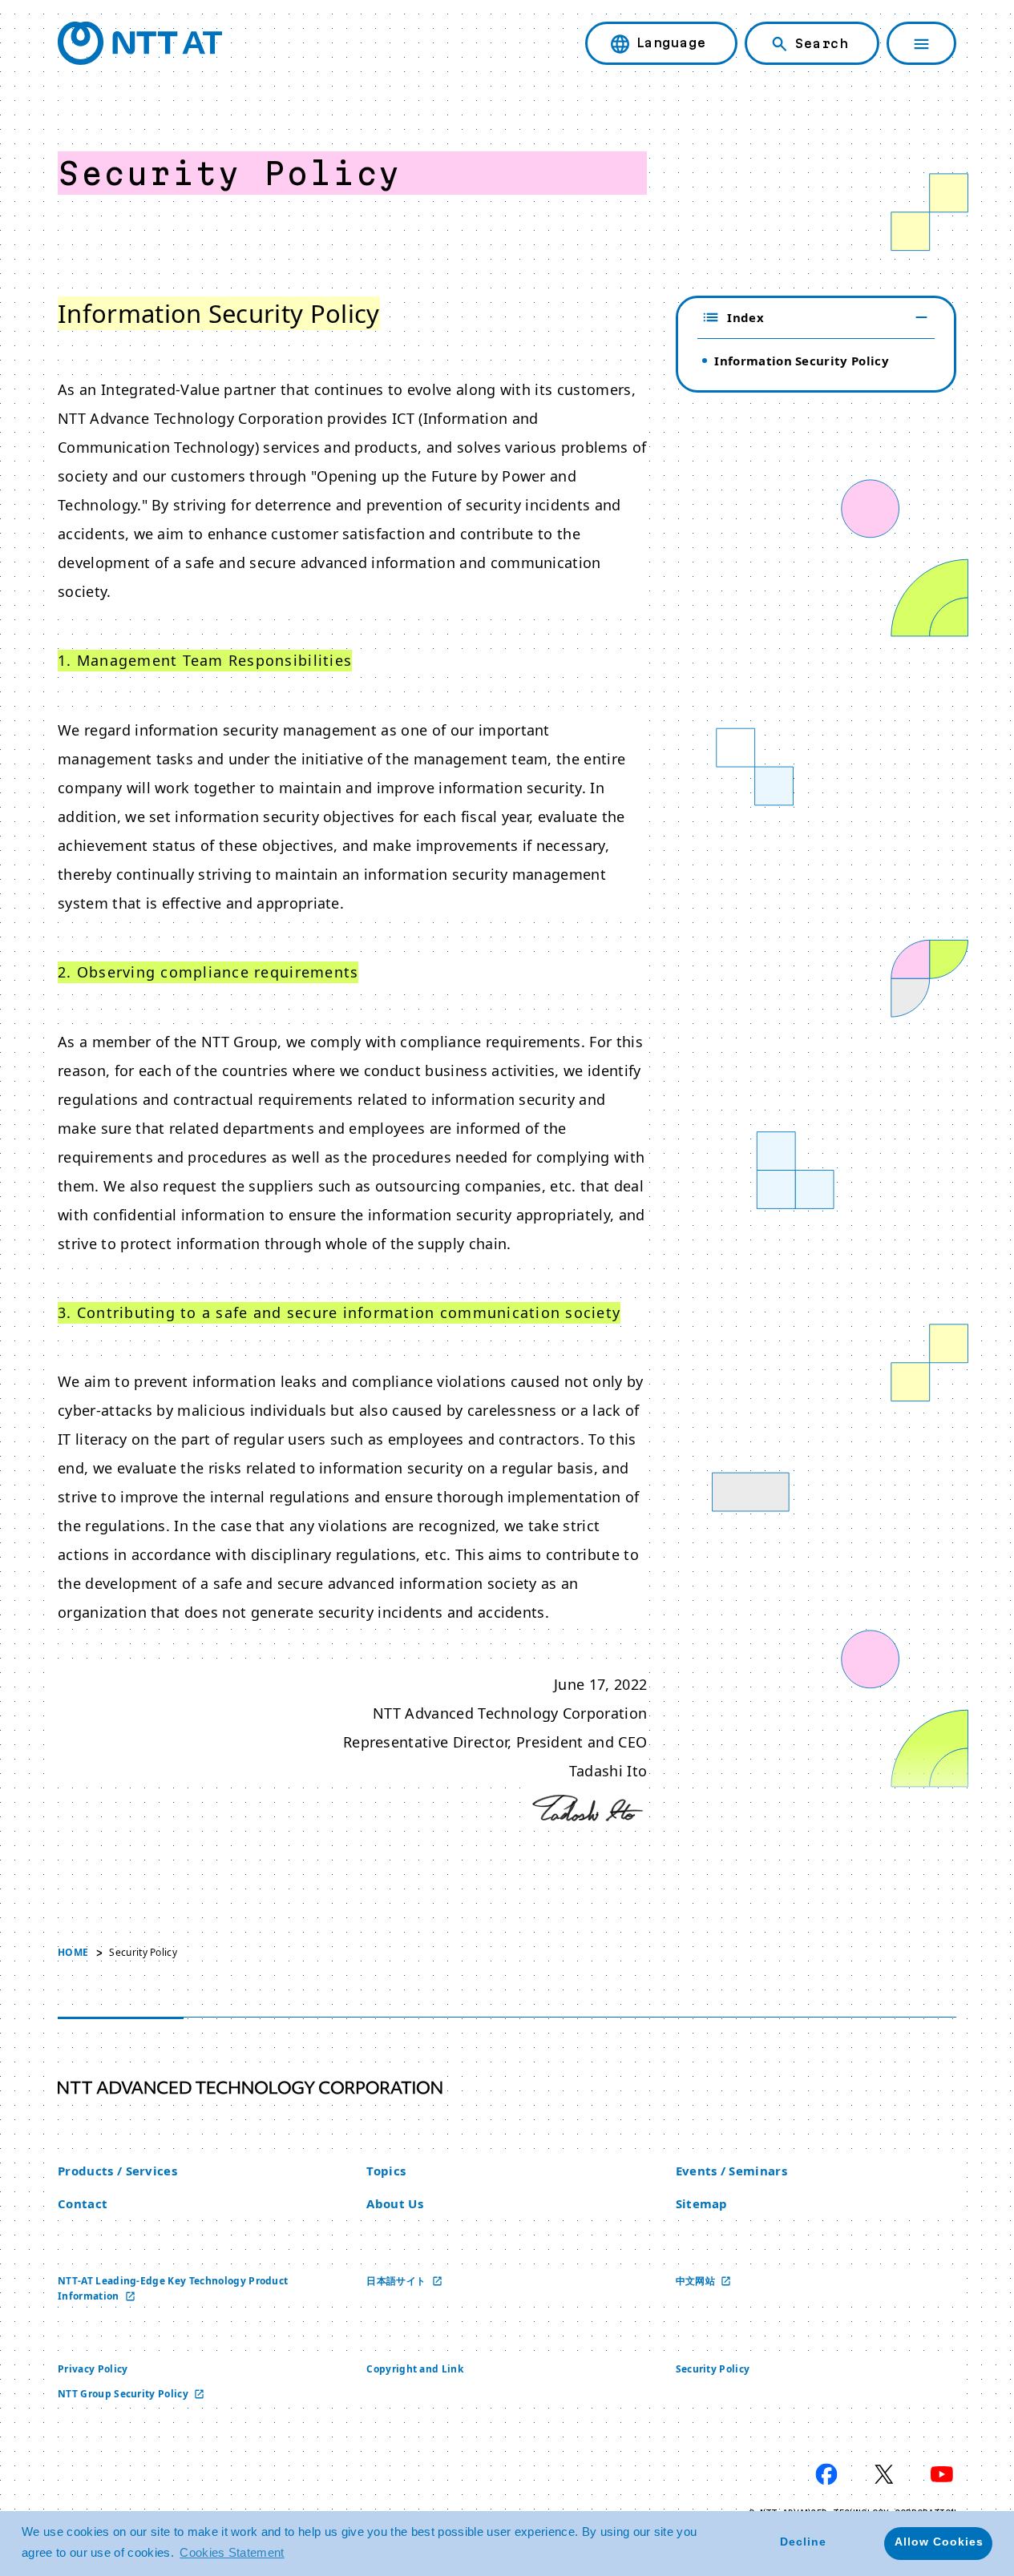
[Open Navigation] (921, 43)
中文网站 (697, 2281)
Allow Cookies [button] (939, 2542)
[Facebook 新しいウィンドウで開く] (826, 2474)
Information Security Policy (802, 361)
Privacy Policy (93, 2369)
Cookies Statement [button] (232, 2552)
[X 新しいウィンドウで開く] (884, 2474)
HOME (73, 1952)
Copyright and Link (415, 2369)
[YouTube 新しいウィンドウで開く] (942, 2474)
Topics (386, 2171)
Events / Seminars (731, 2171)
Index (745, 317)
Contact (83, 2203)
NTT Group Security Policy (124, 2394)
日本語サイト (397, 2281)
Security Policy (713, 2369)
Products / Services (117, 2171)
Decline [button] (803, 2542)
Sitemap (702, 2203)
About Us (395, 2203)
